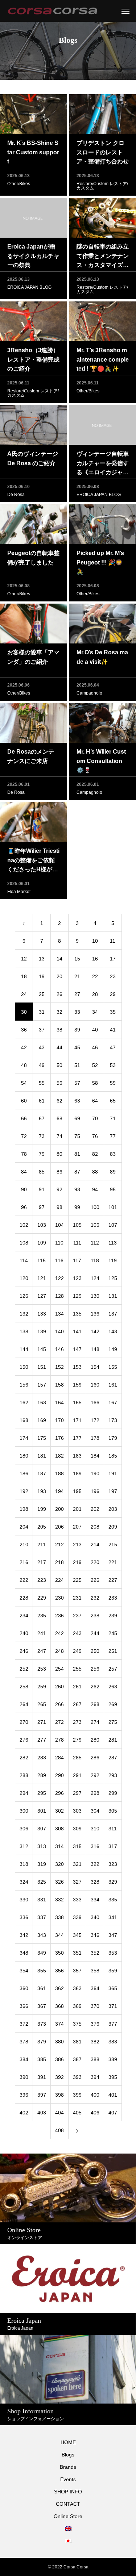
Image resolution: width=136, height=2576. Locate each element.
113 (113, 1243)
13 (42, 959)
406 (95, 2113)
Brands (68, 2467)
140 (59, 1331)
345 (77, 1935)
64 (95, 1101)
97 (42, 1207)
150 (24, 1367)
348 (24, 1953)
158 (59, 1385)
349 (42, 1953)
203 (113, 1509)
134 (59, 1314)
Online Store (68, 2516)
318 (24, 1864)
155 (113, 1367)
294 (24, 1793)
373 (42, 2024)
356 (59, 1971)
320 (59, 1864)
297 (77, 1793)
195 (77, 1491)
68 (59, 1118)
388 (95, 2059)
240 (24, 1633)
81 (77, 1154)
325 (42, 1882)
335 (113, 1900)
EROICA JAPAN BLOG (29, 287)
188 (59, 1474)
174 (24, 1438)
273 (77, 1722)
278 (59, 1740)
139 (42, 1331)
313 (42, 1846)
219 (77, 1562)
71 (113, 1118)
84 (24, 1172)
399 (77, 2095)
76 (95, 1136)
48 (24, 1065)
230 (59, 1598)
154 (95, 1367)
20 (59, 976)
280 (95, 1740)
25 (42, 994)
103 (42, 1225)
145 (42, 1349)
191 (113, 1474)
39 (77, 1030)
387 (77, 2059)
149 (113, 1349)
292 (95, 1775)
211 (42, 1545)
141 (77, 1331)
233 (113, 1598)
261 (77, 1687)
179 (113, 1438)
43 (42, 1047)
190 (95, 1474)
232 (95, 1598)
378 (24, 2042)
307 (42, 1829)
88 (95, 1172)
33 (77, 1012)
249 (77, 1651)
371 (113, 2006)
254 (59, 1669)
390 (24, 2077)
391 (42, 2077)
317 (113, 1846)
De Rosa (16, 495)
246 (24, 1651)
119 (113, 1260)
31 (42, 1012)
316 (95, 1846)
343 (42, 1935)
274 (95, 1722)
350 (59, 1953)
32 (59, 1012)
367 (42, 2006)
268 (95, 1704)
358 (95, 1971)
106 (95, 1225)
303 (77, 1811)
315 (77, 1846)
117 (77, 1260)
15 (77, 959)
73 (42, 1136)
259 (42, 1687)
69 (77, 1118)
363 (77, 1988)
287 (113, 1758)
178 (95, 1438)
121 (42, 1278)
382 (95, 2042)
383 (113, 2042)
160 (95, 1385)
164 (59, 1402)
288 (24, 1775)
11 (113, 941)
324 (24, 1882)
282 (24, 1758)
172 (95, 1420)
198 (24, 1509)
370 (95, 2006)
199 (42, 1509)
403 (42, 2113)
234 (24, 1616)
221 (113, 1562)
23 (113, 976)
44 (59, 1047)
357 (77, 1971)
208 (95, 1527)
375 (77, 2024)
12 (24, 959)
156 (24, 1385)
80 (59, 1154)
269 (113, 1704)
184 (95, 1456)
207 (77, 1527)
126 (24, 1296)
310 (95, 1829)
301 (42, 1811)
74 (59, 1136)
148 (95, 1349)
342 (24, 1935)
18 (24, 976)
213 (77, 1545)
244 (95, 1633)
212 (59, 1545)
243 (77, 1633)
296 (59, 1793)
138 (24, 1331)
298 (95, 1793)
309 (77, 1829)
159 (77, 1385)
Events (68, 2479)
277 (42, 1740)
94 (95, 1189)
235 (42, 1616)
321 (77, 1864)
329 (113, 1882)
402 (24, 2113)
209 (113, 1527)
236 (59, 1616)
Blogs (68, 2455)
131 (113, 1296)
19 (42, 976)
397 (42, 2095)
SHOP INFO (68, 2492)
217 (42, 1562)
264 (24, 1704)
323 (113, 1864)
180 (24, 1456)
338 (59, 1917)
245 (113, 1633)
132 (24, 1314)
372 (24, 2024)
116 (59, 1260)
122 (59, 1278)
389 (113, 2059)
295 (42, 1793)
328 (95, 1882)
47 (113, 1047)
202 (95, 1509)
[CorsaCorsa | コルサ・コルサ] (52, 11)
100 (95, 1207)
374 (59, 2024)
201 (77, 1509)
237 (77, 1616)
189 (77, 1474)
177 (77, 1438)
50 (59, 1065)
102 (24, 1225)
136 (95, 1314)
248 (59, 1651)
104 (59, 1225)
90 (24, 1189)
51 (77, 1065)
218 (59, 1562)
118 (95, 1260)
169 (42, 1420)
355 (42, 1971)
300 (24, 1811)
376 (95, 2024)
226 (95, 1580)
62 (59, 1101)
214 (95, 1545)
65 (113, 1101)
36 (24, 1030)
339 (77, 1917)
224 (59, 1580)
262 (95, 1687)
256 (95, 1669)
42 (24, 1047)
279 (77, 1740)
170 (59, 1420)
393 (77, 2077)
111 (77, 1243)
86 (59, 1172)
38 (59, 1030)
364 (95, 1988)
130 (95, 1296)
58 (95, 1083)
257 (113, 1669)
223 (42, 1580)
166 (95, 1402)
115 (42, 1260)
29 (113, 994)
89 (113, 1172)
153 (77, 1367)
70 (95, 1118)
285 (77, 1758)
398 (59, 2095)
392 (59, 2077)
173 (113, 1420)
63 (77, 1101)
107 (113, 1225)
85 (42, 1172)
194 (59, 1491)
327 (77, 1882)
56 (59, 1083)
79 (42, 1154)
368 (59, 2006)
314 (59, 1846)
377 (113, 2024)
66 (24, 1118)
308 (59, 1829)
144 (24, 1349)
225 (77, 1580)
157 (42, 1385)
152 (59, 1367)
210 (24, 1545)
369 (77, 2006)
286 (95, 1758)
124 (95, 1278)
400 (95, 2095)
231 (77, 1598)
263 (113, 1687)
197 (113, 1491)
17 (113, 959)
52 (95, 1065)
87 (77, 1172)
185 (113, 1456)
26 (59, 994)
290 (59, 1775)
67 (42, 1118)
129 (77, 1296)
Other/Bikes (19, 184)
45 (77, 1047)
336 (24, 1917)
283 (42, 1758)
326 (59, 1882)
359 (113, 1971)
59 (113, 1083)
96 (24, 1207)
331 (42, 1900)
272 (59, 1722)
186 (24, 1474)
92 (59, 1189)
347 (113, 1935)
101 (113, 1207)
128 (59, 1296)
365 (113, 1988)
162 (24, 1402)
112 (95, 1243)
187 (42, 1474)
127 (42, 1296)
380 (59, 2042)
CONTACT (68, 2504)
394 (95, 2077)
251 (113, 1651)
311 (113, 1829)
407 (113, 2113)
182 (59, 1456)
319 (42, 1864)
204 (24, 1527)
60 (24, 1101)
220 (95, 1562)
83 (113, 1154)
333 (77, 1900)
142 (95, 1331)
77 (113, 1136)
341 (113, 1917)
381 (77, 2042)
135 (77, 1314)
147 (77, 1349)
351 (77, 1953)
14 (59, 959)
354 (24, 1971)
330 (24, 1900)
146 (59, 1349)
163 (42, 1402)
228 (24, 1598)
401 (113, 2095)
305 (113, 1811)
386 (59, 2059)
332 (59, 1900)
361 (42, 1988)
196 (95, 1491)
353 (113, 1953)
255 (77, 1669)
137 (113, 1314)
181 (42, 1456)
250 (95, 1651)
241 (42, 1633)
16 (95, 959)
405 (77, 2113)
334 (95, 1900)
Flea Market (19, 892)
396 (24, 2095)
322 (95, 1864)
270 (24, 1722)
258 (24, 1687)
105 (77, 1225)
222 (24, 1580)
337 (42, 1917)
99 (77, 1207)
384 (24, 2059)
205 (42, 1527)
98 (59, 1207)
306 (24, 1829)
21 (77, 976)
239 (113, 1616)
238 (95, 1616)
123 (77, 1278)
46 (95, 1047)
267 (77, 1704)
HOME (68, 2442)
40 (95, 1030)
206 (59, 1527)
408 (59, 2130)
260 (59, 1687)
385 (42, 2059)
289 (42, 1775)
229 (42, 1598)
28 (95, 994)
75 (77, 1136)
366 (24, 2006)
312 (24, 1846)
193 (42, 1491)
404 (59, 2113)
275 (113, 1722)
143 (113, 1331)
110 (59, 1243)
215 (113, 1545)
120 (24, 1278)
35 (113, 1012)
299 (113, 1793)
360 (24, 1988)
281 (113, 1740)
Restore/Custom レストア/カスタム (102, 186)
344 (59, 1935)
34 (95, 1012)
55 (42, 1083)
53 (113, 1065)
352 (95, 1953)
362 (59, 1988)
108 (24, 1243)
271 (42, 1722)
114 (24, 1260)
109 (42, 1243)
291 (77, 1775)
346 (95, 1935)
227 (113, 1580)
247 (42, 1651)
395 (113, 2077)
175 (42, 1438)
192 (24, 1491)
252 (24, 1669)
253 (42, 1669)
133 (42, 1314)
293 (113, 1775)
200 (59, 1509)
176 (59, 1438)
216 (24, 1562)
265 (42, 1704)
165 (77, 1402)
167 (113, 1402)
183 (77, 1456)
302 (59, 1811)
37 (42, 1030)
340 (95, 1917)
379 (42, 2042)
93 (77, 1189)
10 (95, 941)
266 (59, 1704)
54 (24, 1083)
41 (113, 1030)
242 (59, 1633)
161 (113, 1385)
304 (95, 1811)
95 (113, 1189)
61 (42, 1101)
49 (42, 1065)
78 (24, 1154)
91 (42, 1189)
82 (95, 1154)
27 (77, 994)
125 (113, 1278)
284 (59, 1758)
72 (24, 1136)
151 (42, 1367)
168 (24, 1420)
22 (95, 976)
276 (24, 1740)
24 (24, 994)
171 (77, 1420)
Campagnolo (89, 693)
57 (77, 1083)
